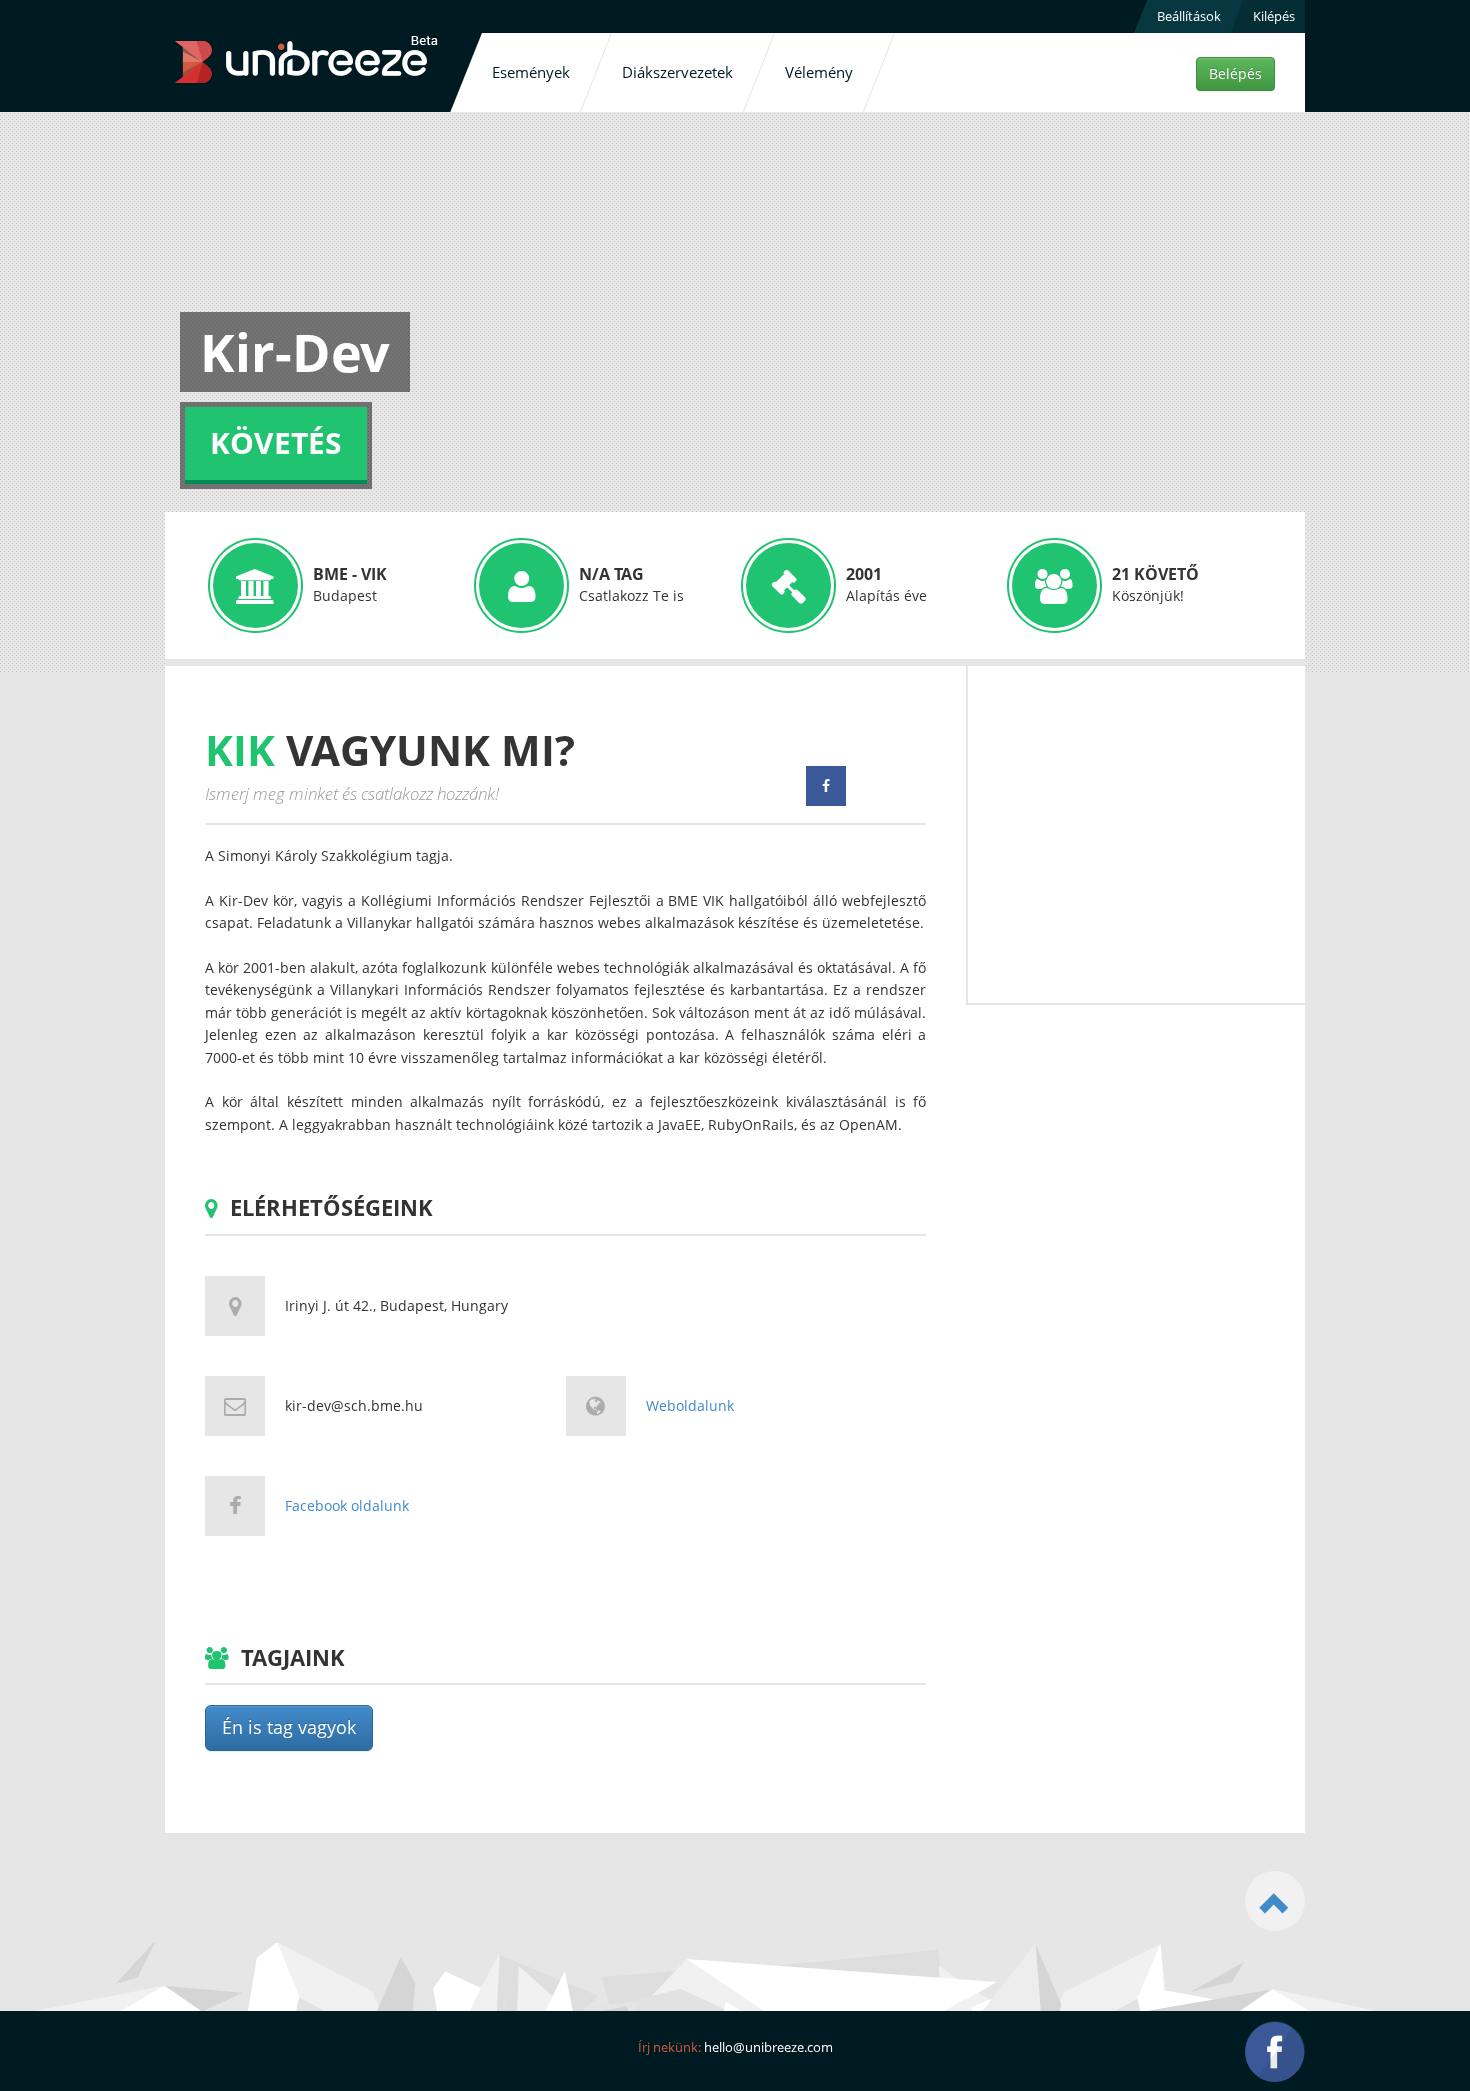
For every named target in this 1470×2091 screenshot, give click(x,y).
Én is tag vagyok (289, 1727)
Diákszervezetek (677, 72)
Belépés (1235, 73)
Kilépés (1274, 16)
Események (531, 72)
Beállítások (1189, 16)
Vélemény (819, 72)
